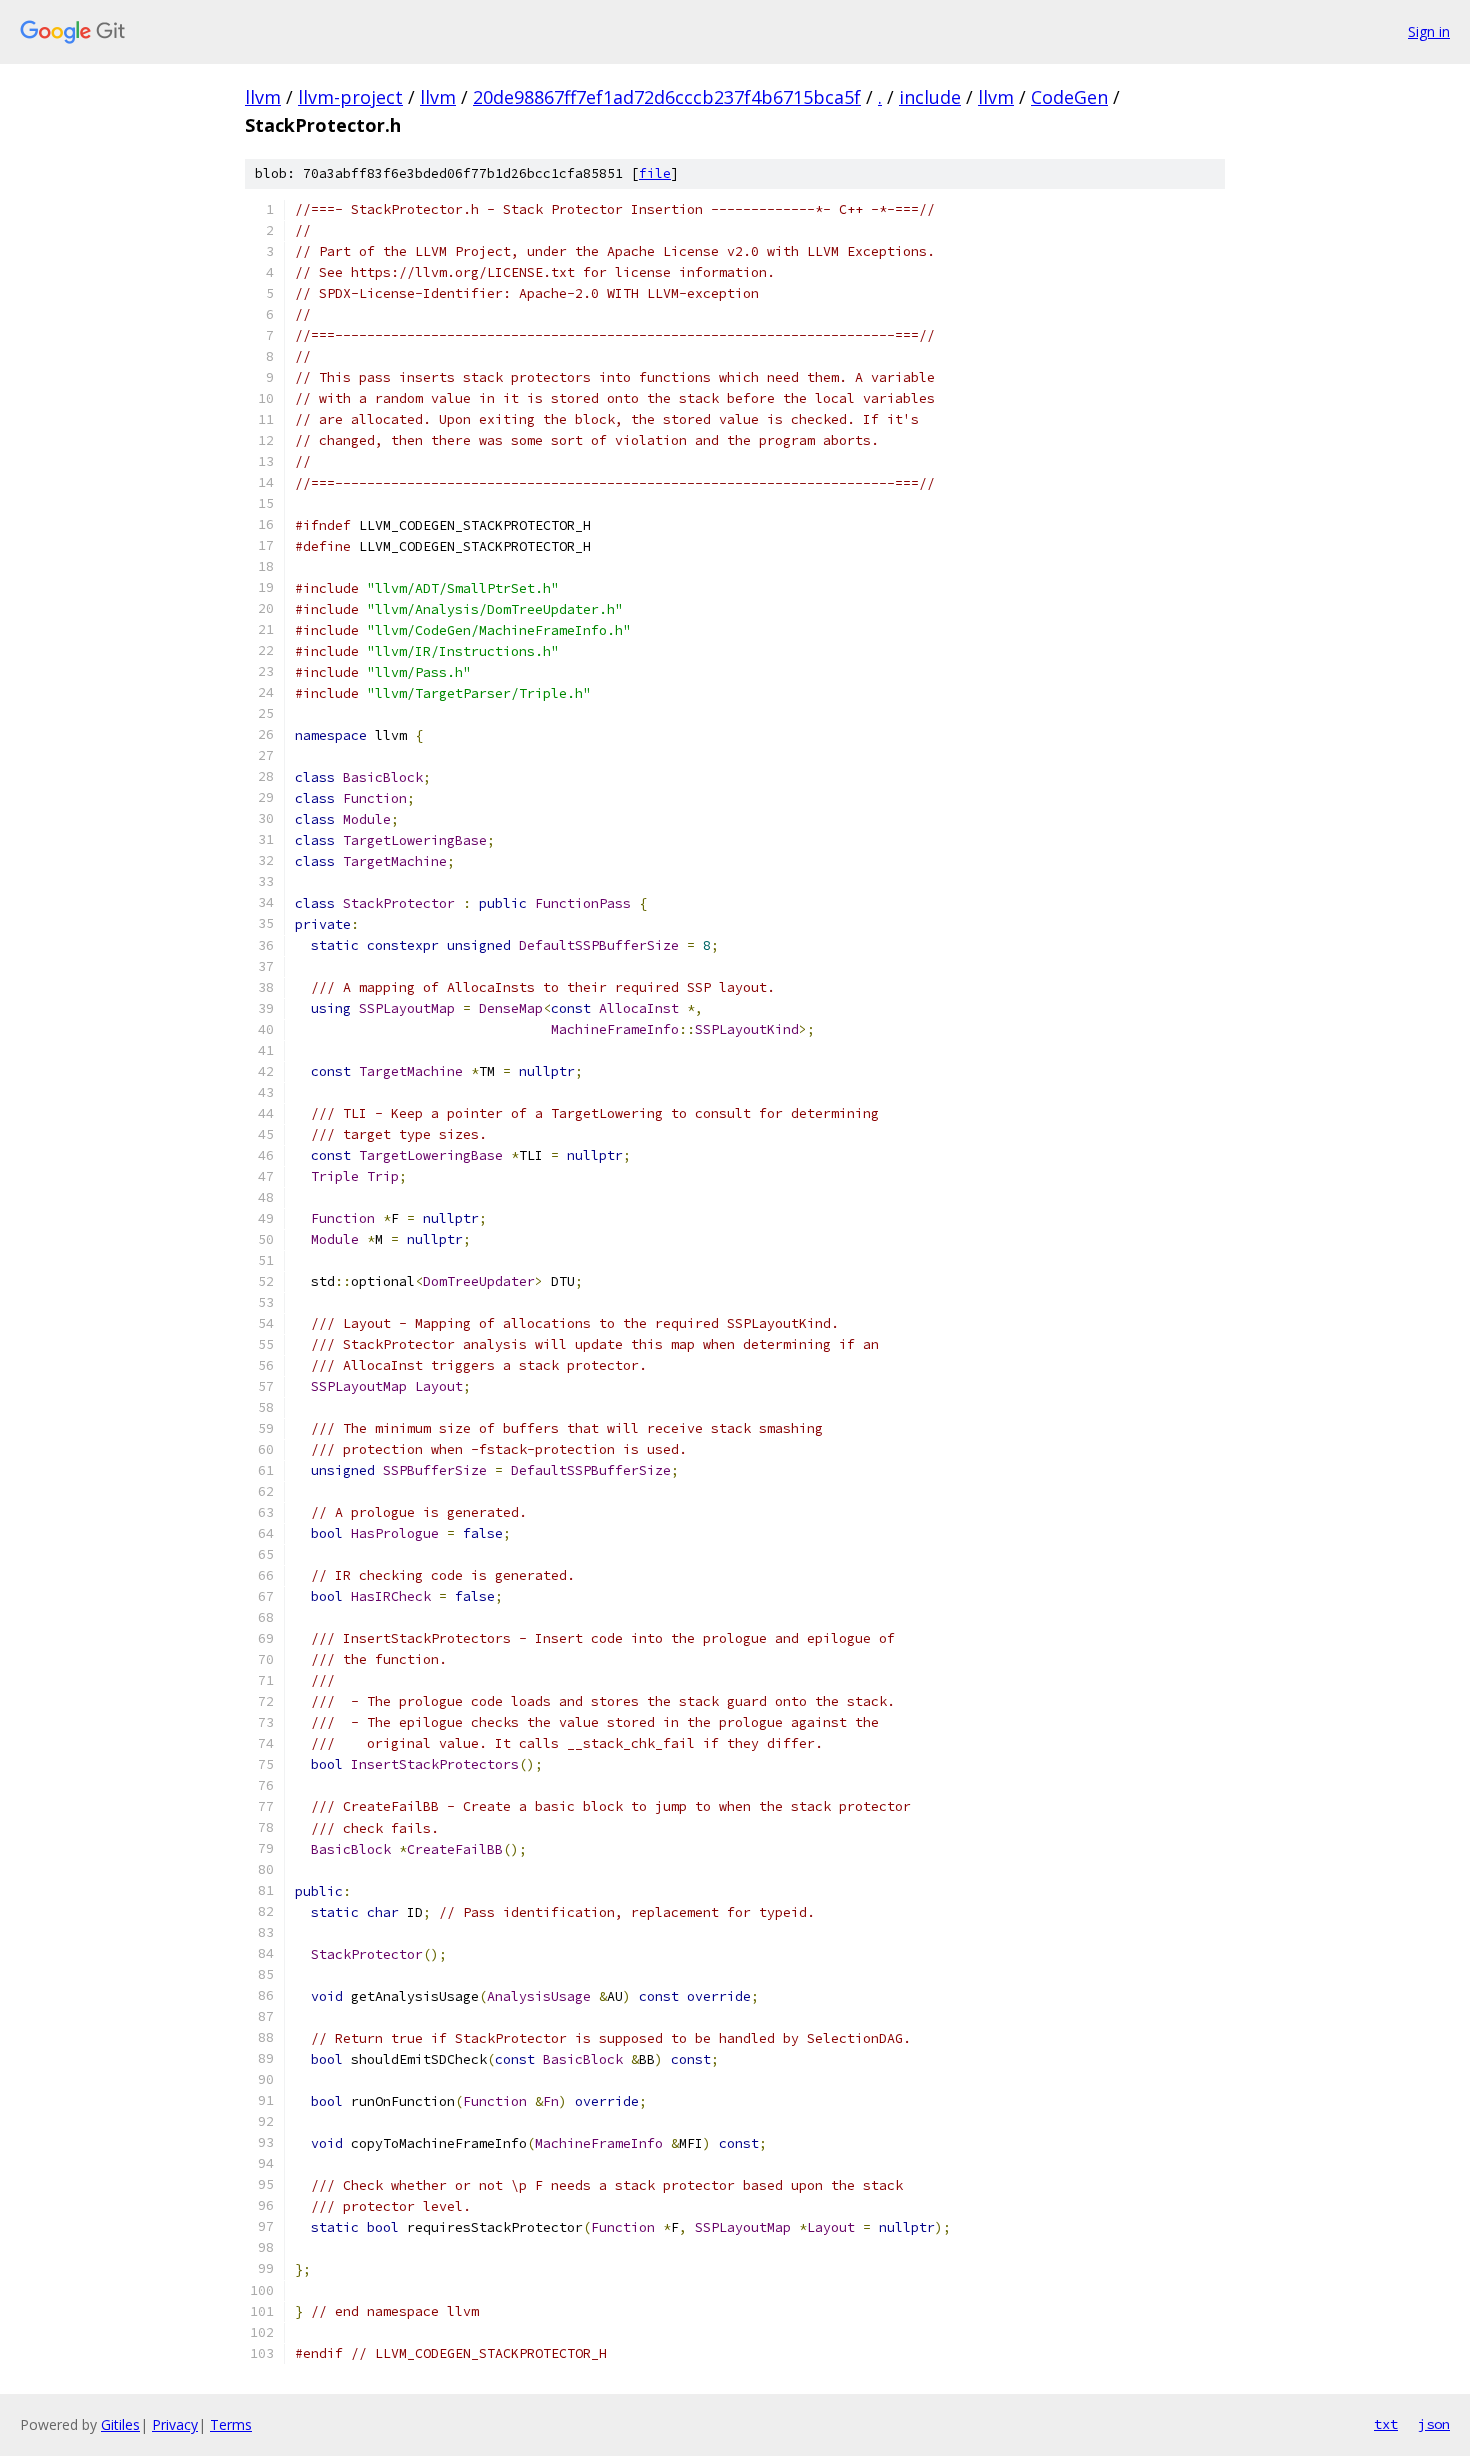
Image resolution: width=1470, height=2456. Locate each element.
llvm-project (350, 97)
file (655, 173)
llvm (263, 97)
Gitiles (120, 2424)
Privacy (175, 2424)
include (930, 97)
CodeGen (1069, 97)
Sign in (1429, 31)
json (1434, 2424)
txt (1386, 2424)
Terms (231, 2424)
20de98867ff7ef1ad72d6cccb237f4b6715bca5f (667, 97)
